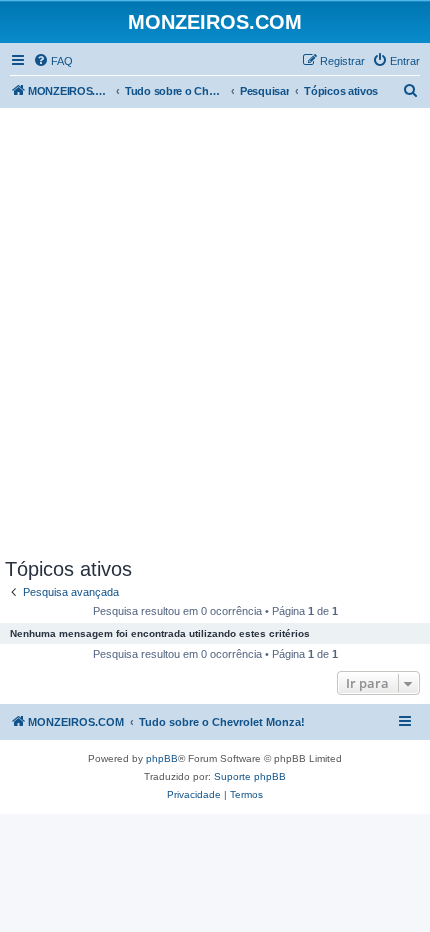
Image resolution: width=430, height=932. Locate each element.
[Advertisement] (215, 333)
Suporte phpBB (250, 776)
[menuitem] (53, 61)
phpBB (162, 758)
